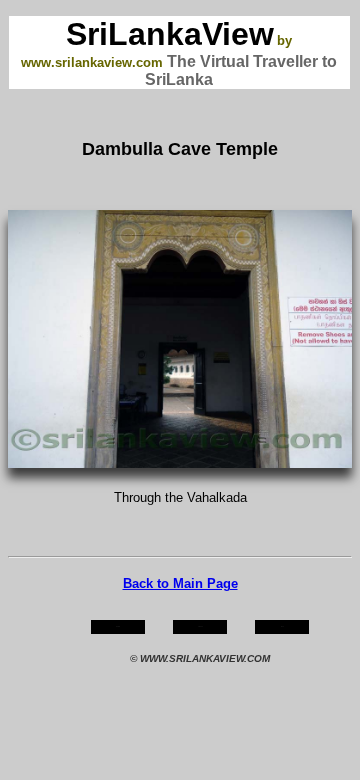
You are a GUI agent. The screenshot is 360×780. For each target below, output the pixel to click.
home (118, 626)
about (200, 626)
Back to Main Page (180, 583)
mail (282, 626)
